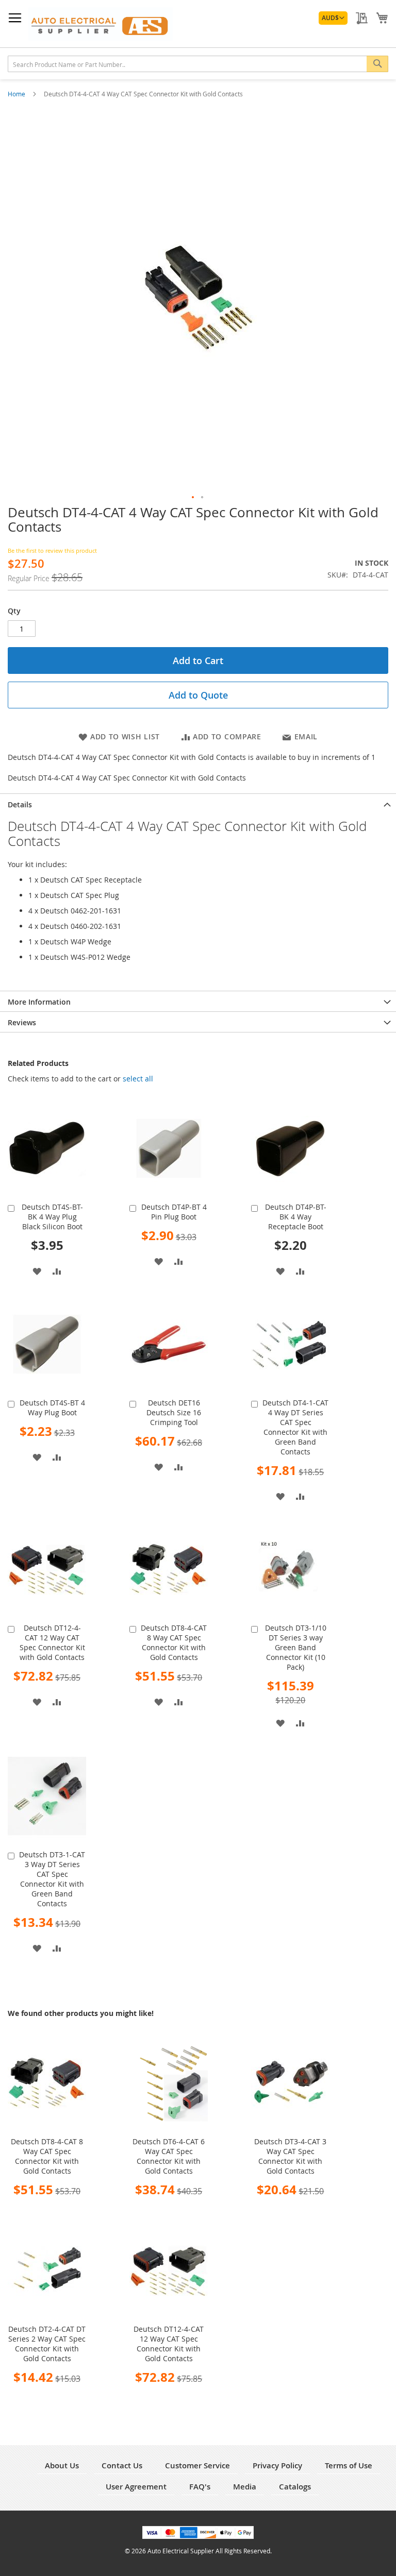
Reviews (22, 1022)
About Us (62, 2465)
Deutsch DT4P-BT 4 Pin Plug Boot (174, 1212)
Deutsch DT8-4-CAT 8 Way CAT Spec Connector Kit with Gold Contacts (174, 1642)
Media (245, 2487)
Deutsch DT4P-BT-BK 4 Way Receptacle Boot (296, 1217)
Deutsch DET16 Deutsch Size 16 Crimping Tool (174, 1412)
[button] (333, 18)
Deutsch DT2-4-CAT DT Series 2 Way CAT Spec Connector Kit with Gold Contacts (47, 2344)
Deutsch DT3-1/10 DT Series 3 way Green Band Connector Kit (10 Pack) (296, 1647)
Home (17, 94)
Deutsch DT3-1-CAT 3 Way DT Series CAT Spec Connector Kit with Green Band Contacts (52, 1879)
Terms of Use (349, 2465)
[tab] (198, 804)
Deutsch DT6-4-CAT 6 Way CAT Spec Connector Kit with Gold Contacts (169, 2156)
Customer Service (197, 2465)
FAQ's (200, 2487)
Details (20, 804)
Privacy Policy (277, 2465)
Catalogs (295, 2487)
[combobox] (198, 64)
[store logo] (101, 24)
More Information (39, 1002)
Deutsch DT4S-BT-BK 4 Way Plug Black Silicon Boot (52, 1217)
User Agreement (136, 2487)
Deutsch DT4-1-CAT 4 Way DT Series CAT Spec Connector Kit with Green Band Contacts (295, 1427)
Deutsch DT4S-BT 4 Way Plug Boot (52, 1408)
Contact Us (122, 2465)
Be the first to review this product (52, 550)
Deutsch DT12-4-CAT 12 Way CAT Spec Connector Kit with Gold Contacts (52, 1642)
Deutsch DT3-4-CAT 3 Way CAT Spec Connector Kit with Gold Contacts (290, 2156)
